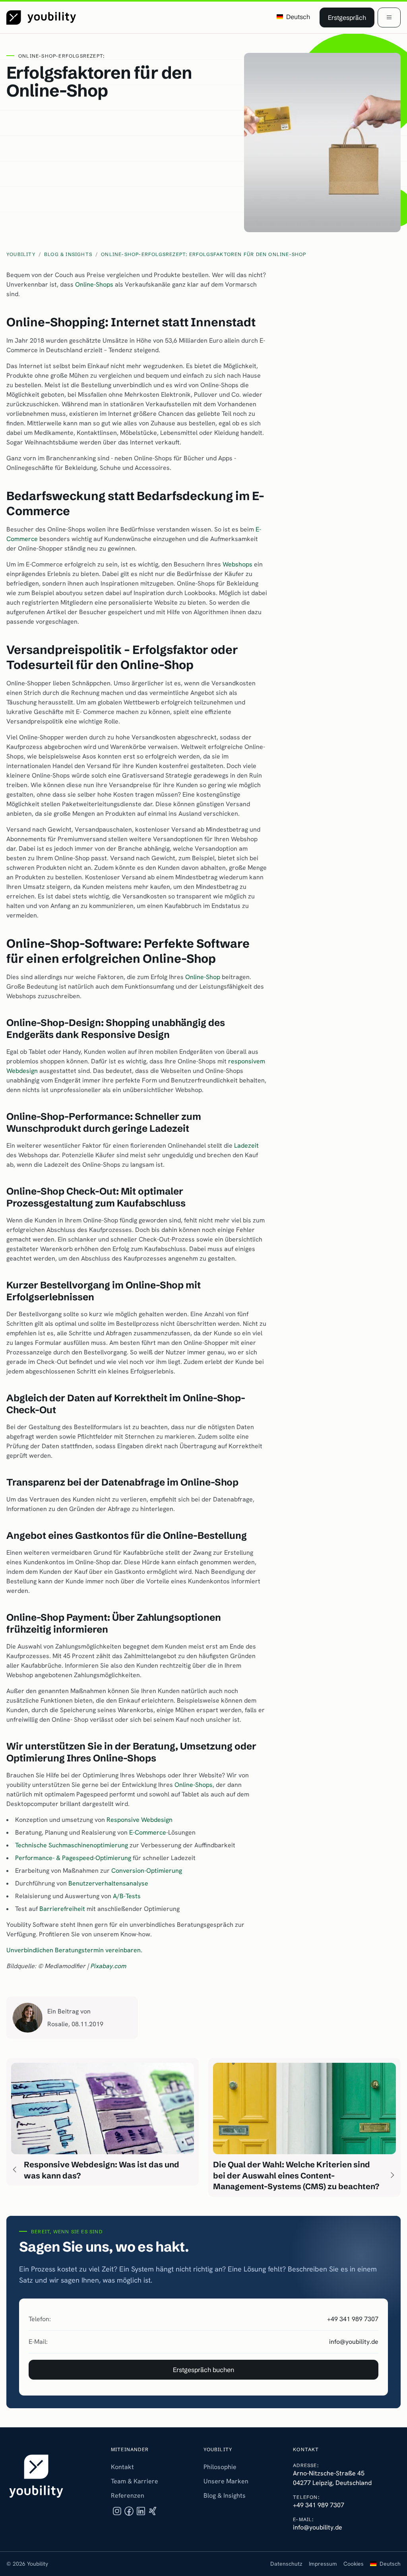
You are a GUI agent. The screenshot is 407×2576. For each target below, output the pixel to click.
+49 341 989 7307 (353, 2319)
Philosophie (220, 2467)
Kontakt (122, 2467)
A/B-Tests (127, 1896)
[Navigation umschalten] (389, 17)
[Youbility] (41, 17)
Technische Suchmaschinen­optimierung (72, 1845)
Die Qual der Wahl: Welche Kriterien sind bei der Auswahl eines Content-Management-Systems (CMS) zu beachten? (296, 2175)
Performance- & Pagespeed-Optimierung (73, 1858)
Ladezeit (246, 1145)
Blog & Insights (225, 2495)
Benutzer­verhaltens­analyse (108, 1883)
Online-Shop (203, 977)
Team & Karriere (135, 2481)
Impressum (323, 2564)
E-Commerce (148, 1832)
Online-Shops (94, 284)
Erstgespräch (347, 17)
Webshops (237, 564)
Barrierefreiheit (62, 1909)
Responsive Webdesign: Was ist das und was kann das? (102, 2170)
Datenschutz (286, 2564)
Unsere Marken (226, 2481)
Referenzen (128, 2495)
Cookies (354, 2564)
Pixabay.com (109, 1966)
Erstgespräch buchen (203, 2370)
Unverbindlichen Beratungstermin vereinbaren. (74, 1950)
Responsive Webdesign (140, 1820)
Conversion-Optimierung (147, 1871)
